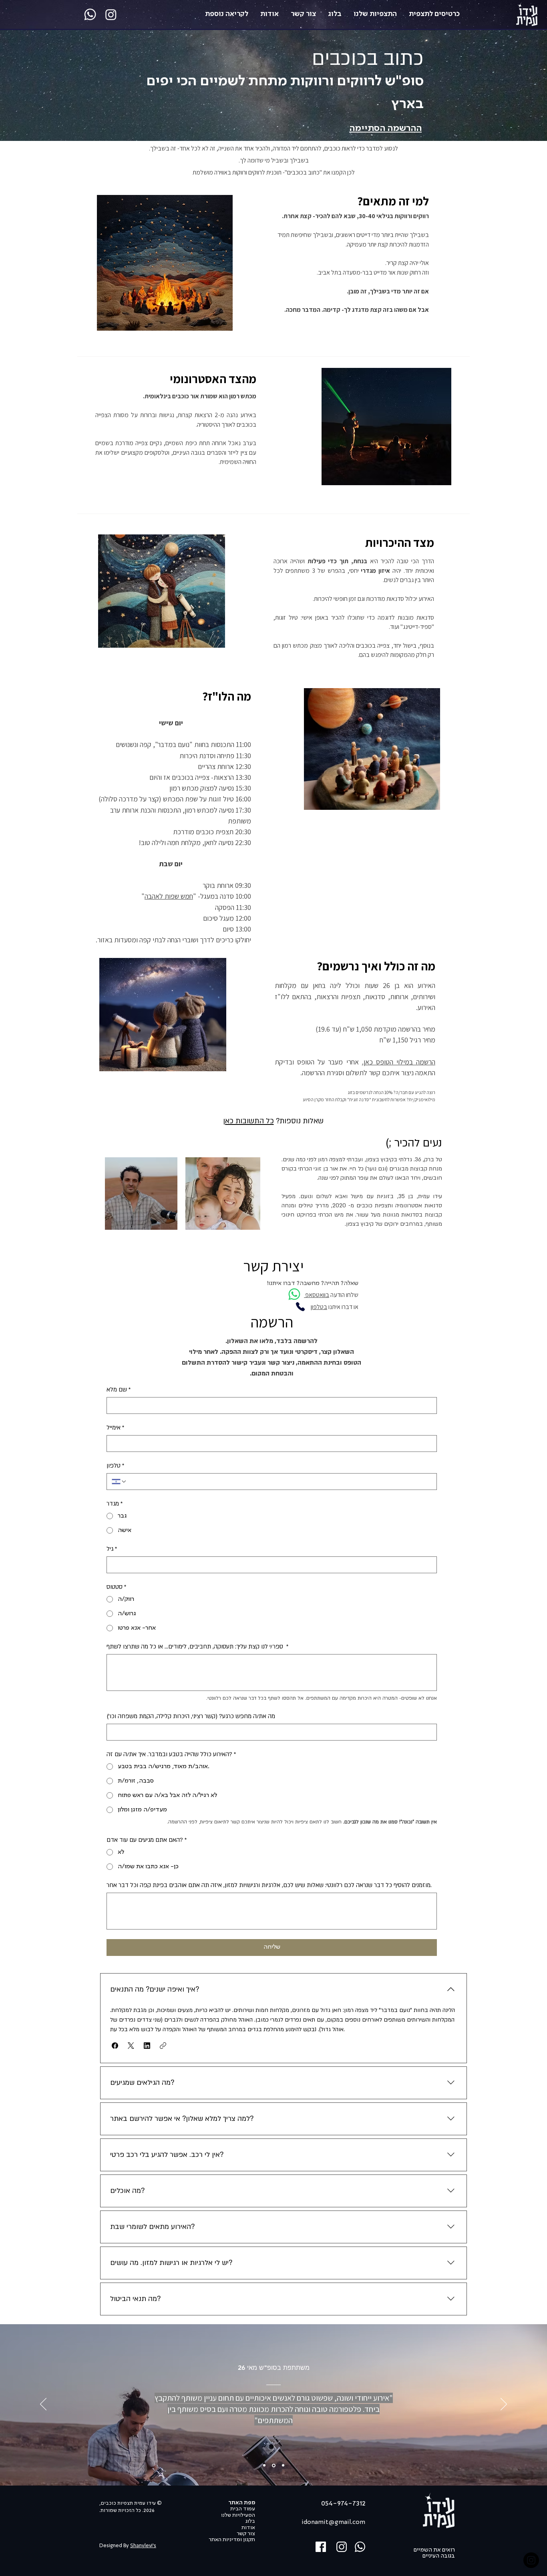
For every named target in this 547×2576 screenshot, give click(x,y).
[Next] (504, 2405)
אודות (248, 2528)
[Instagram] (111, 14)
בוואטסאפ (317, 1295)
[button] (115, 2046)
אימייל (116, 1428)
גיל (112, 1549)
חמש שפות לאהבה (169, 896)
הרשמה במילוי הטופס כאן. (399, 1062)
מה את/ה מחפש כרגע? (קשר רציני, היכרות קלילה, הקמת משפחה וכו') (191, 1716)
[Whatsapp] (90, 14)
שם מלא (119, 1389)
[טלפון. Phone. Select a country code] (119, 1482)
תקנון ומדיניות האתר (232, 2540)
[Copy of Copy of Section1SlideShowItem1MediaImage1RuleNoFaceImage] (283, 2466)
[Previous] (43, 2405)
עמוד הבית (243, 2509)
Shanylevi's (143, 2546)
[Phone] (300, 1307)
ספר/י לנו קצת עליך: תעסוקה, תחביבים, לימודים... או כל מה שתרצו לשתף (198, 1646)
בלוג (250, 2521)
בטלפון (319, 1307)
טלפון (116, 1466)
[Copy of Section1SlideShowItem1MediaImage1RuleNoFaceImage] (274, 2465)
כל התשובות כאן (248, 1121)
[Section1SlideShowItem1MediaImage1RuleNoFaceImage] (264, 2466)
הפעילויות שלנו (238, 2515)
